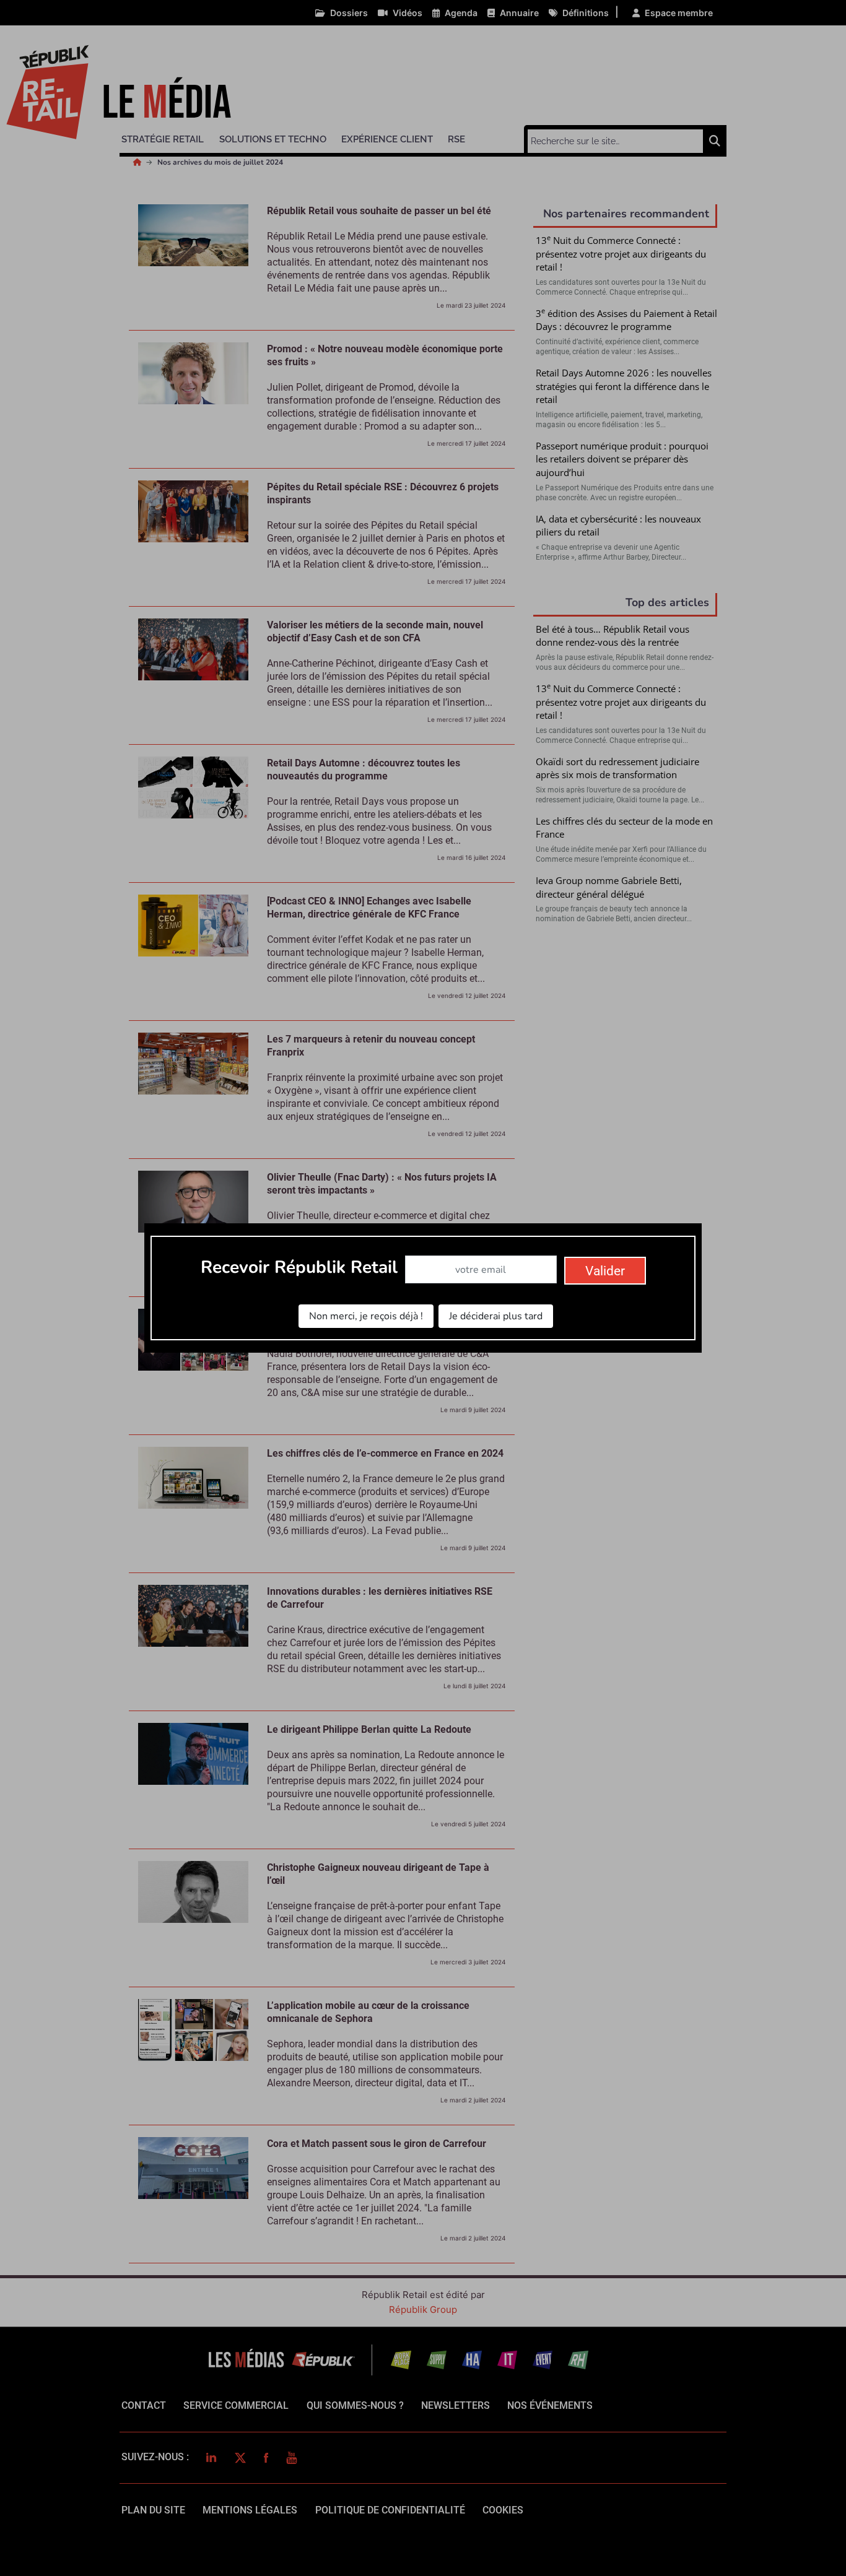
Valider (605, 1271)
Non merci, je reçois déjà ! (366, 1316)
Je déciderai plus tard (496, 1316)
